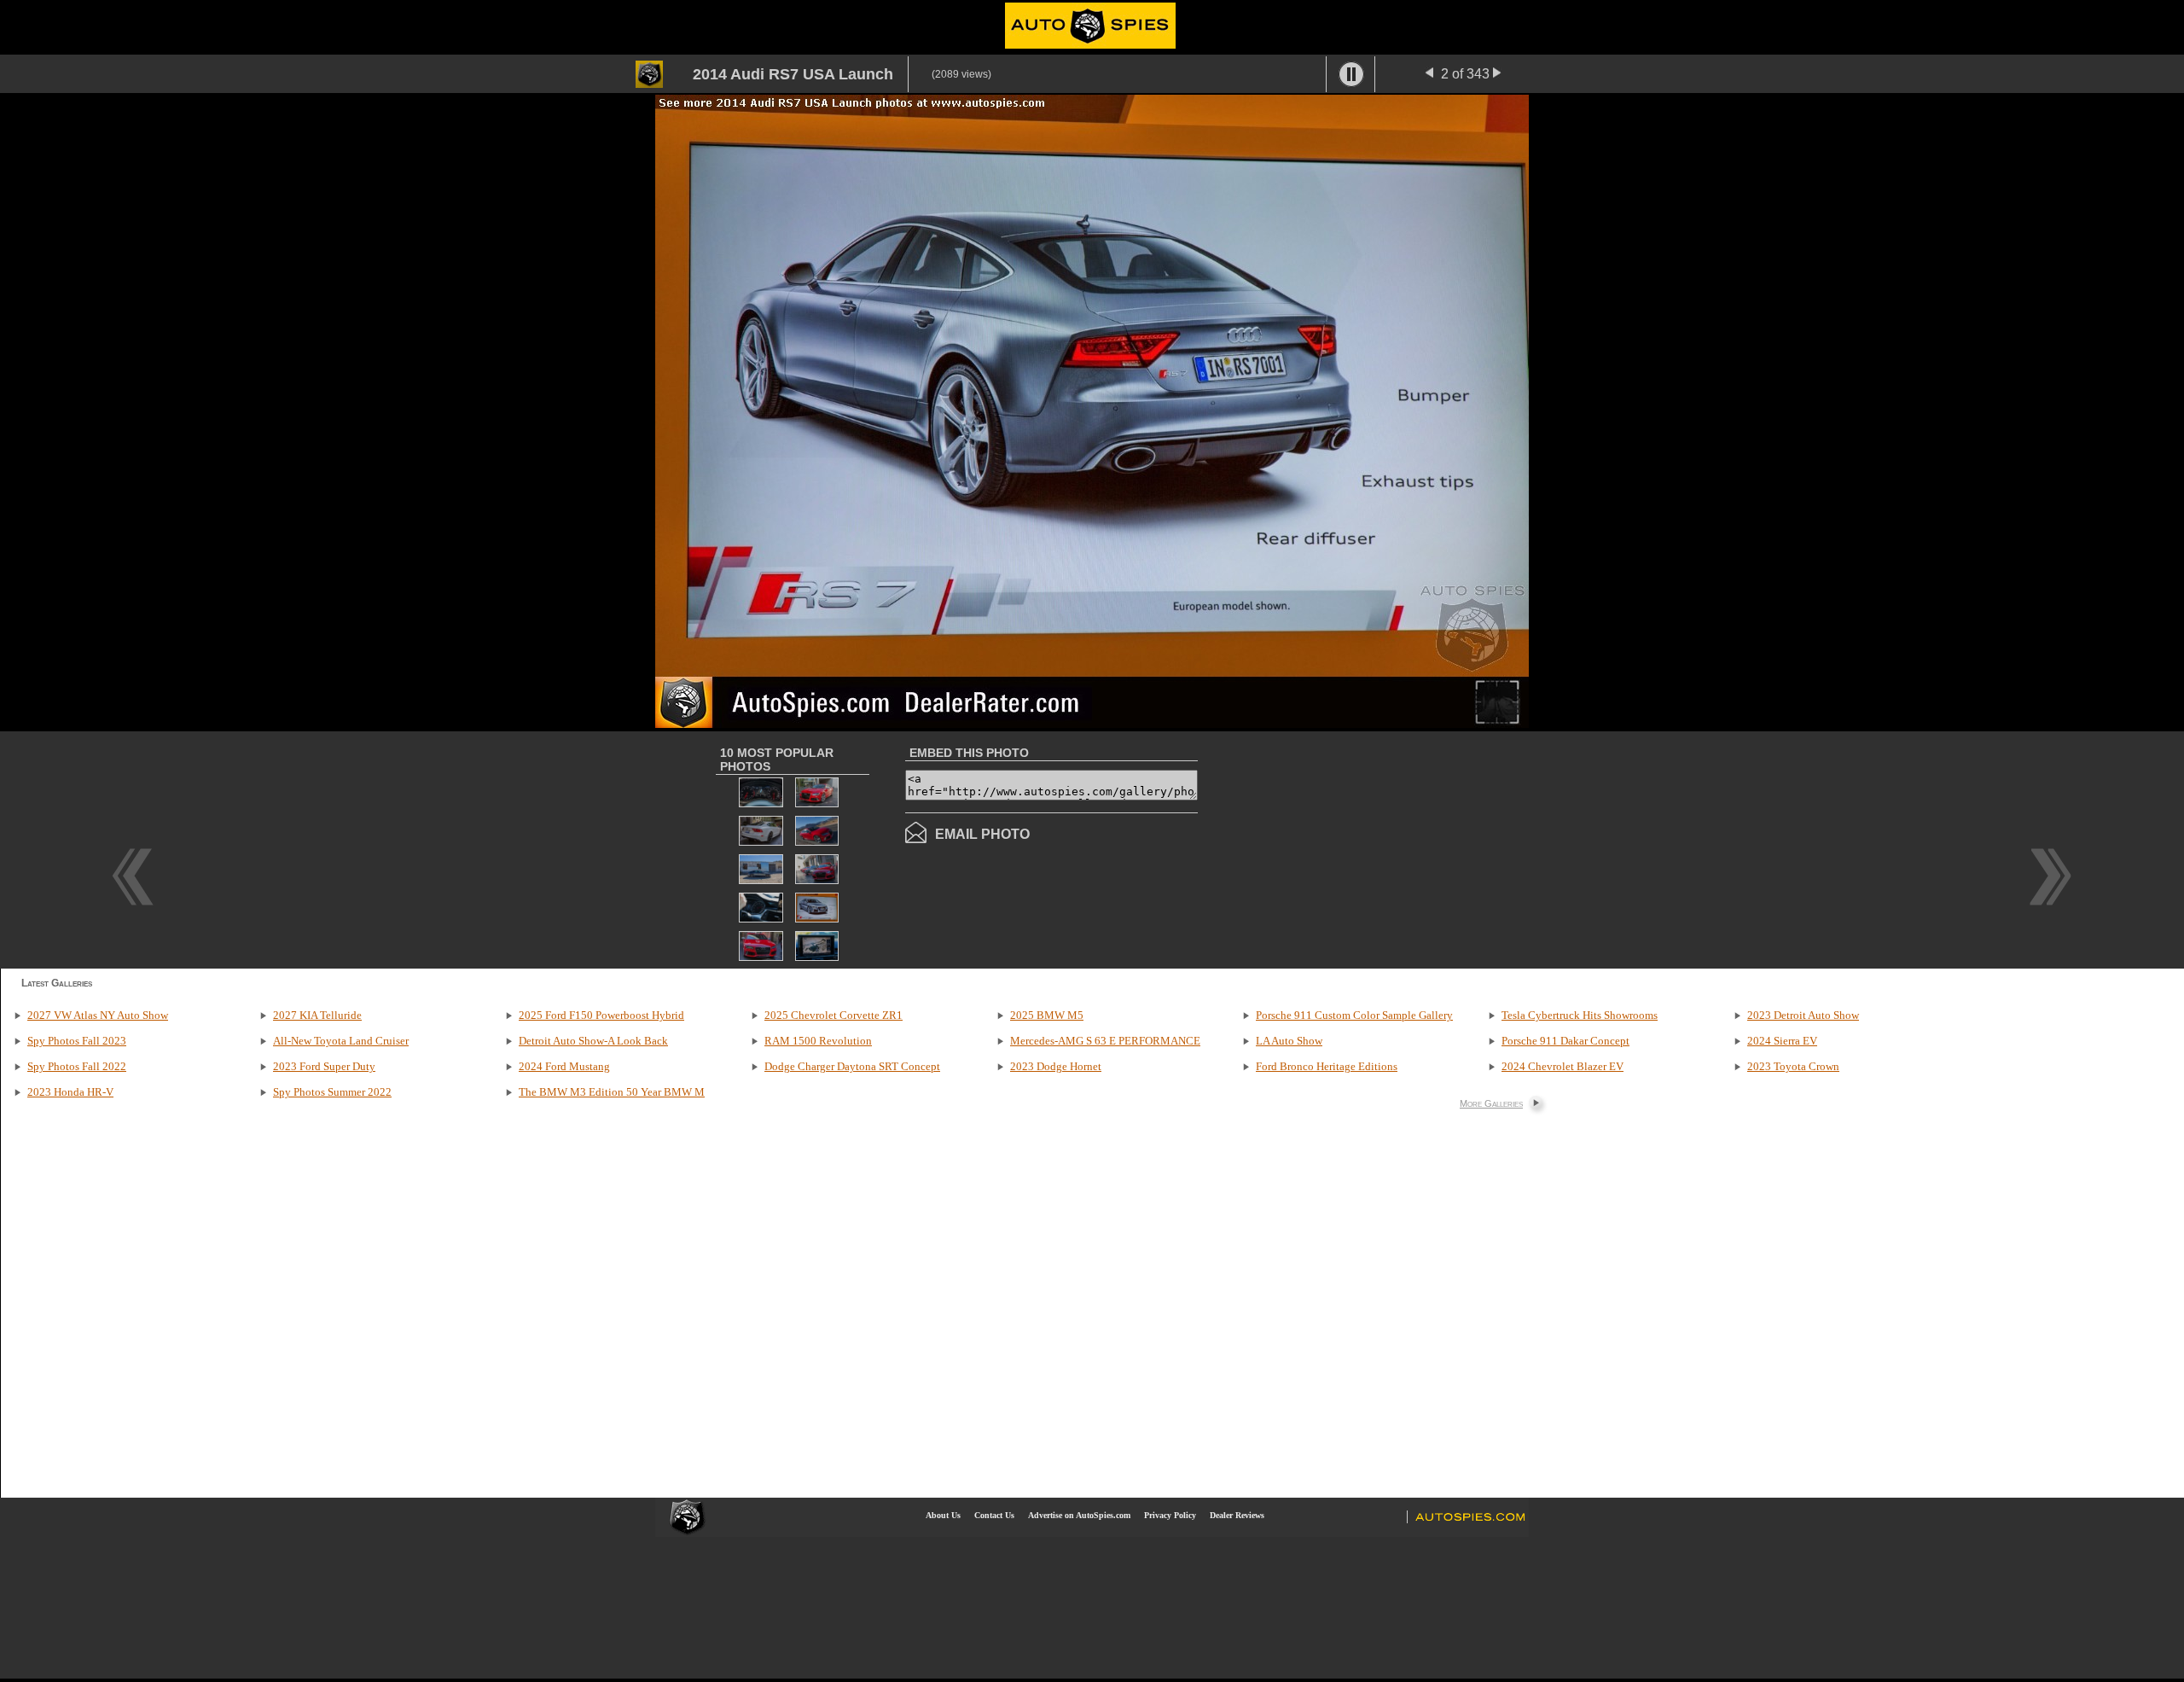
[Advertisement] (1341, 848)
